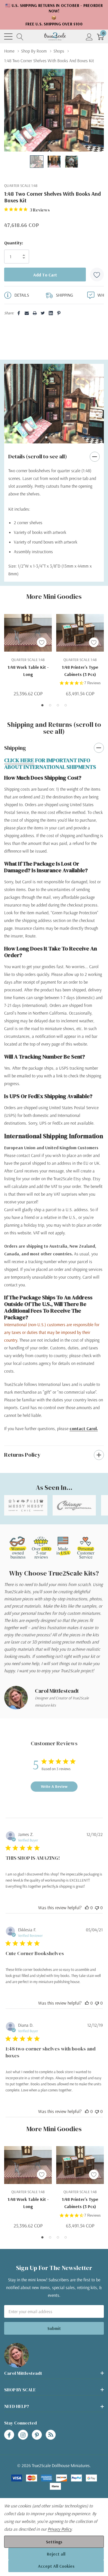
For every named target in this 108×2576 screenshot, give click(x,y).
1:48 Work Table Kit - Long (28, 671)
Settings (54, 2542)
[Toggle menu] (8, 36)
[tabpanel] (54, 404)
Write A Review (54, 1786)
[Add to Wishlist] (97, 275)
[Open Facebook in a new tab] (9, 2435)
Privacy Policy (60, 2529)
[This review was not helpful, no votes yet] (97, 1908)
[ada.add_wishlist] (42, 642)
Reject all (56, 2554)
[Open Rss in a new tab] (51, 2435)
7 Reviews (92, 683)
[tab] (46, 437)
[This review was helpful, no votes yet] (87, 1908)
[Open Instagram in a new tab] (23, 2435)
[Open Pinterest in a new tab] (37, 2435)
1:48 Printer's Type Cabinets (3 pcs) (80, 671)
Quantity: (14, 243)
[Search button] (20, 37)
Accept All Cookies (56, 2566)
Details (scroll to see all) (38, 456)
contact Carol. (84, 1428)
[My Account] (89, 37)
